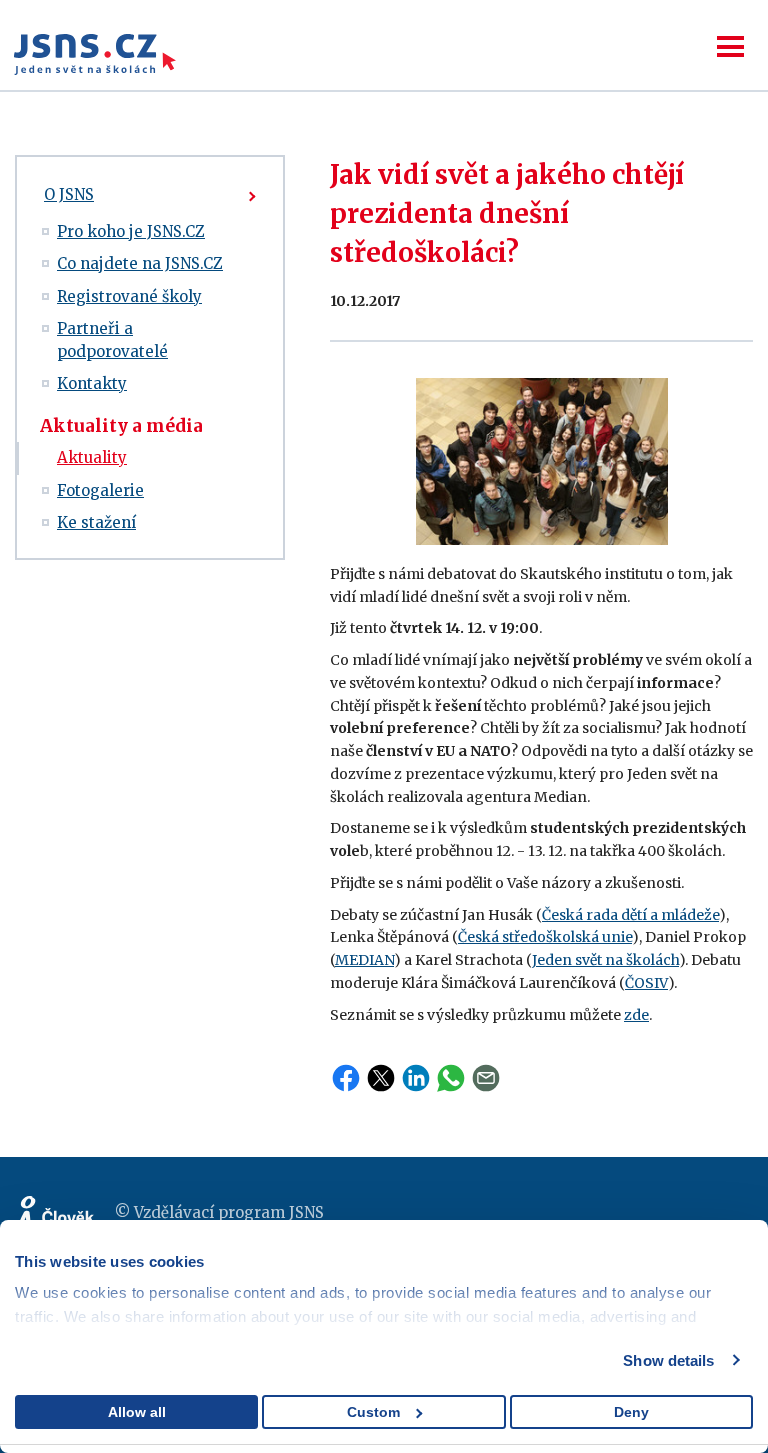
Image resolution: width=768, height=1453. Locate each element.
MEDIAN (364, 960)
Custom (373, 1412)
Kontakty (92, 383)
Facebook (346, 1078)
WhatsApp (451, 1078)
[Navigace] (730, 46)
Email (486, 1078)
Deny (631, 1412)
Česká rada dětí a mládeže (630, 915)
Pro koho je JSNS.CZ (131, 231)
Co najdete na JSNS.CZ (140, 263)
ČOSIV (646, 983)
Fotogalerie (100, 490)
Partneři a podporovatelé (112, 340)
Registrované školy (129, 296)
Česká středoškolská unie (545, 937)
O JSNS (69, 194)
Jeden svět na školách (605, 960)
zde (636, 1015)
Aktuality (92, 457)
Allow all (137, 1412)
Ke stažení (96, 522)
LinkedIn (416, 1078)
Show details (668, 1360)
